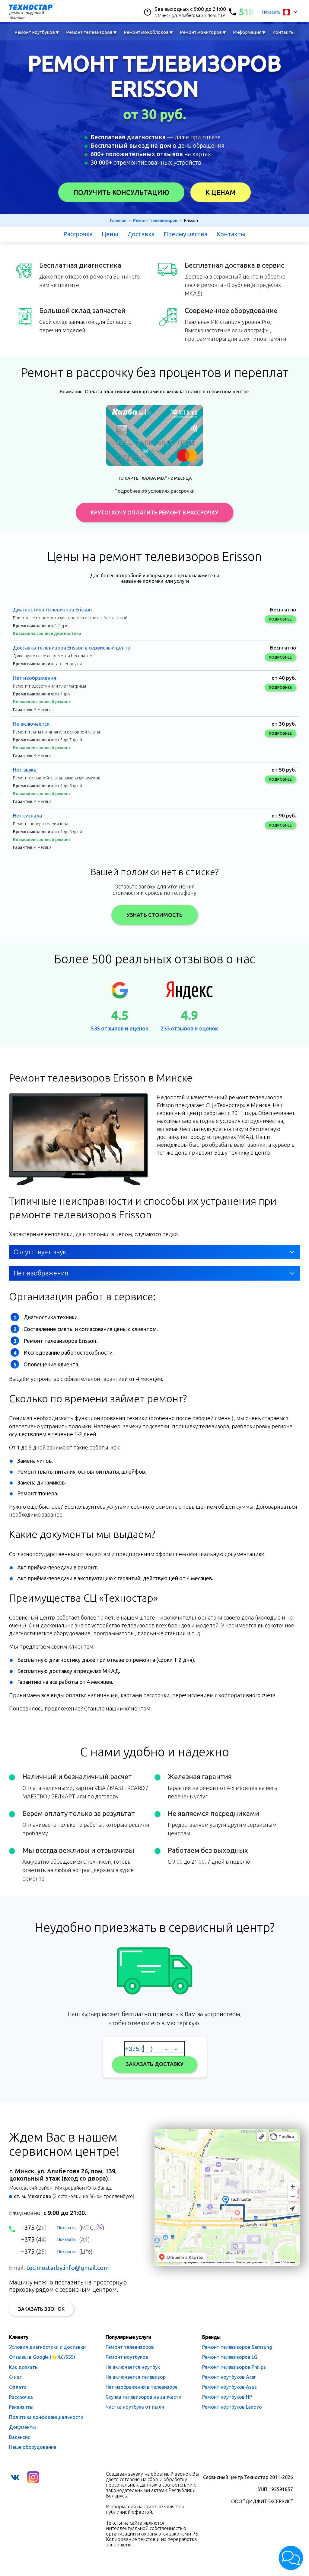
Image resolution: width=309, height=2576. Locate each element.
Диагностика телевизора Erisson (52, 609)
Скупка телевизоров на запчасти (143, 2397)
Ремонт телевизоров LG (230, 2357)
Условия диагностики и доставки (47, 2347)
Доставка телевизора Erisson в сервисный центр (72, 648)
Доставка (141, 234)
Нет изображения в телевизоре (142, 2387)
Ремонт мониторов (203, 32)
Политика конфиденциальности (46, 2417)
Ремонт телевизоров (91, 32)
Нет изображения (35, 678)
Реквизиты (21, 2407)
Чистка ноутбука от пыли (135, 2407)
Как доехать (23, 2367)
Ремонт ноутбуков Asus (229, 2387)
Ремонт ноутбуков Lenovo (232, 2407)
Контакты (284, 32)
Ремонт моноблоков (148, 32)
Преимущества (185, 234)
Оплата (18, 2387)
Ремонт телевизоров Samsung (237, 2347)
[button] (291, 2558)
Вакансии (20, 2437)
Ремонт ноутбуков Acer (229, 2377)
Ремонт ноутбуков (37, 32)
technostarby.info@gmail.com (68, 2268)
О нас (15, 2377)
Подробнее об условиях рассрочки (154, 491)
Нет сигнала (27, 816)
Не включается (31, 724)
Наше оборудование (33, 2447)
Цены (110, 234)
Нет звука (25, 770)
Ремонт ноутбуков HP (227, 2397)
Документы (22, 2427)
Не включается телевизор (136, 2377)
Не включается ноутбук (133, 2367)
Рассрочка (78, 234)
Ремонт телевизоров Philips (234, 2367)
